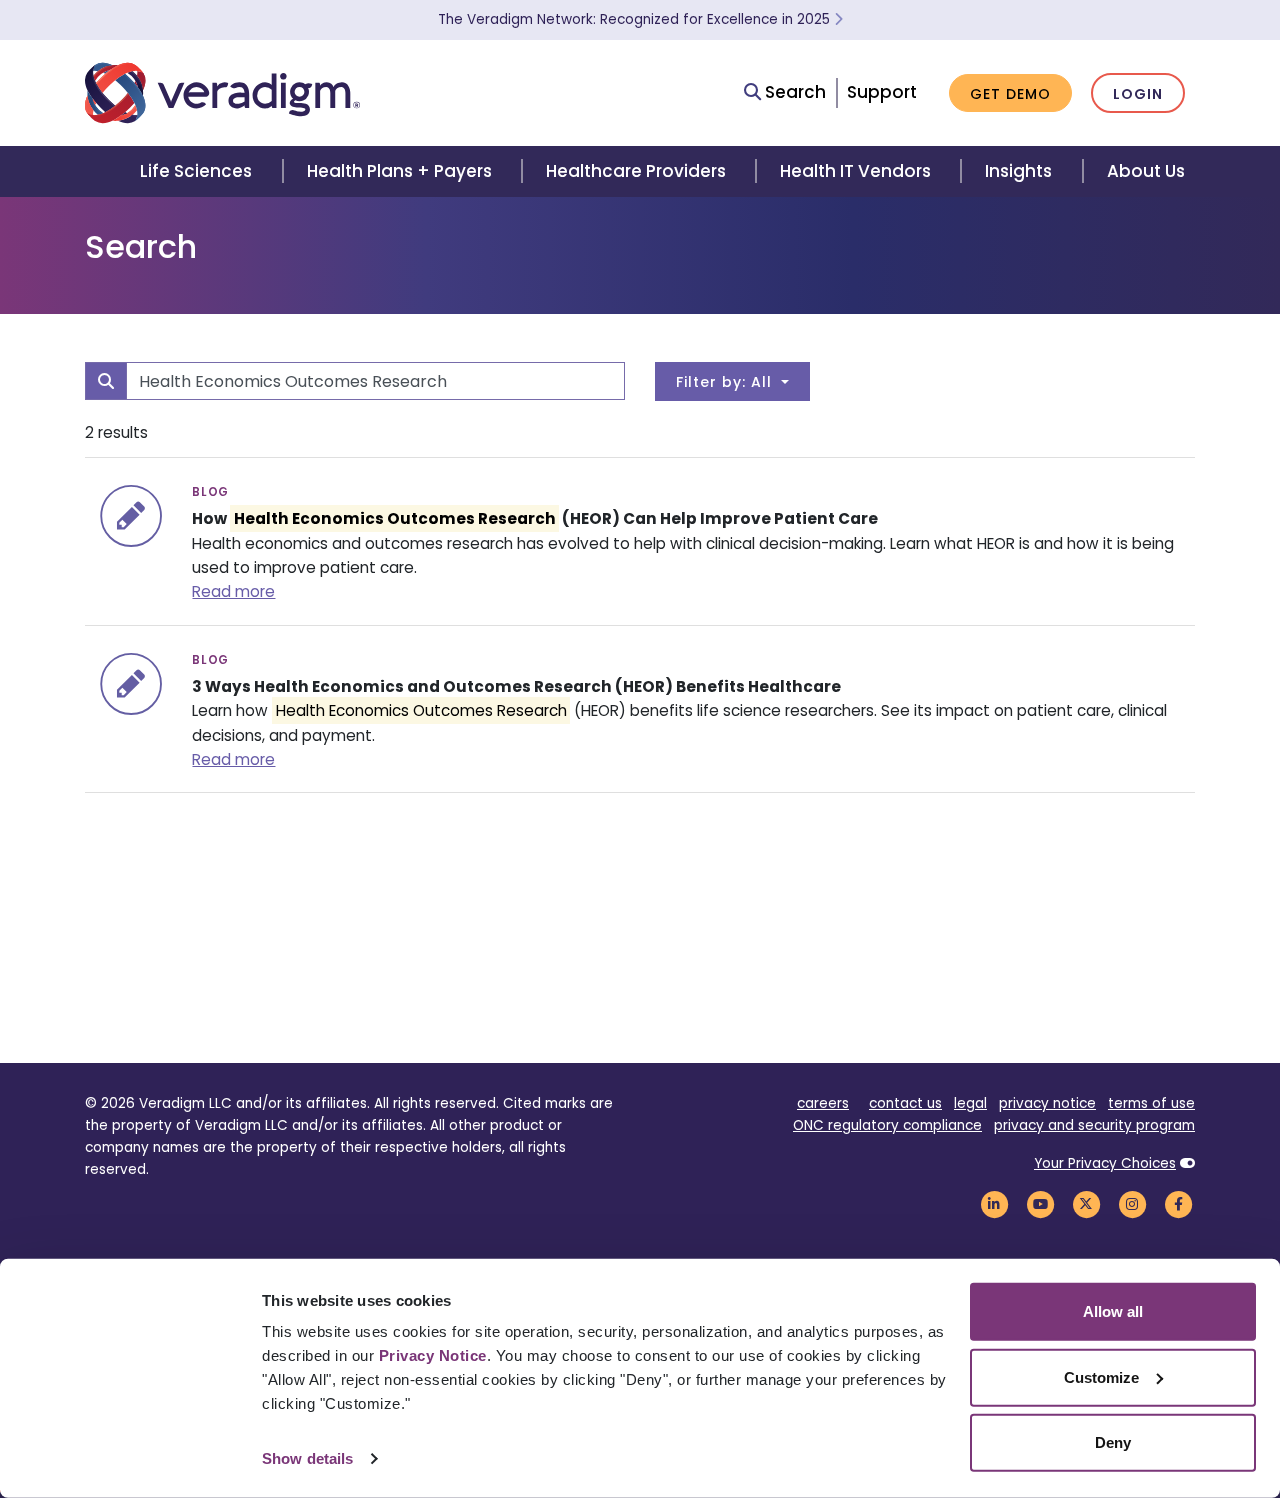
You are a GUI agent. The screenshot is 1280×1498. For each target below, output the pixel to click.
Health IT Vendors (855, 171)
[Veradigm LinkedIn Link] (994, 1203)
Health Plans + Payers (399, 171)
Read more (233, 591)
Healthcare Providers (636, 171)
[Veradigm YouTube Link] (1040, 1203)
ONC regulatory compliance (887, 1125)
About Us (1146, 171)
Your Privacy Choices (1105, 1163)
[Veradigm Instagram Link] (1132, 1203)
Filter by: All (726, 382)
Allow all (1113, 1311)
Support (882, 92)
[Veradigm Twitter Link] (1086, 1203)
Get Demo (1010, 94)
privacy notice (1047, 1103)
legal (970, 1103)
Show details (307, 1458)
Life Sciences (196, 171)
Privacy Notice (433, 1355)
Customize (1101, 1376)
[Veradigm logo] (222, 93)
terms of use (1151, 1103)
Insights (1018, 171)
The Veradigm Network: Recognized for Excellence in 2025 (636, 19)
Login (1138, 94)
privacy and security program (1094, 1125)
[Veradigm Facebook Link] (1178, 1203)
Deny (1113, 1442)
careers (823, 1103)
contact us (905, 1103)
